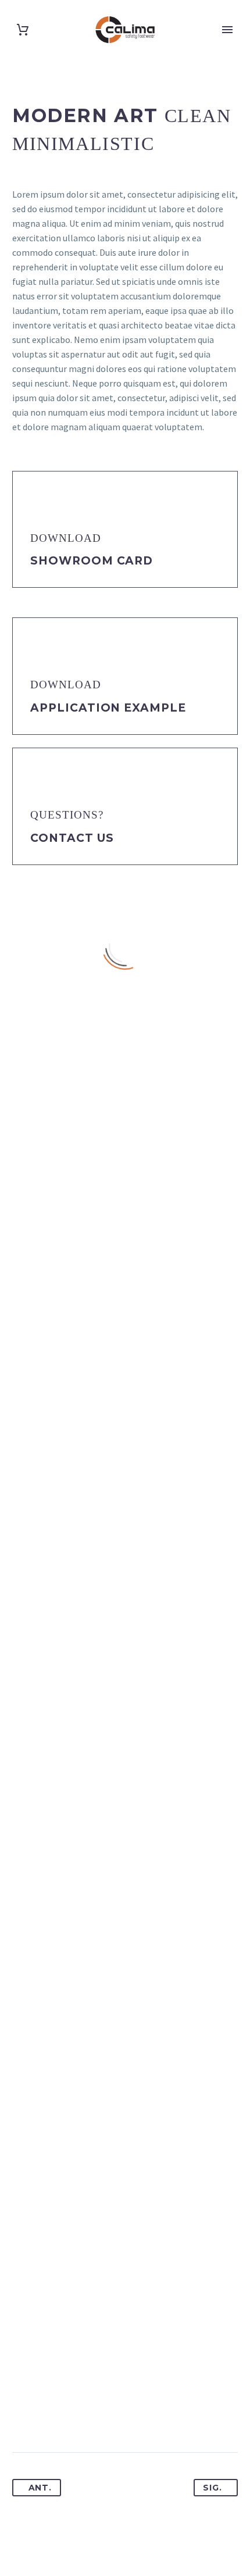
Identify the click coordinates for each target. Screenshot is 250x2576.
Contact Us (72, 838)
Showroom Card (92, 561)
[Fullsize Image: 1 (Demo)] (125, 1251)
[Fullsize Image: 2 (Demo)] (125, 1501)
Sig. (212, 2488)
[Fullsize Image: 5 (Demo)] (125, 2001)
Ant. (40, 2488)
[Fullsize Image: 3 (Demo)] (125, 1751)
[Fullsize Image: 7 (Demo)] (125, 2251)
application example (108, 708)
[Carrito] (23, 30)
